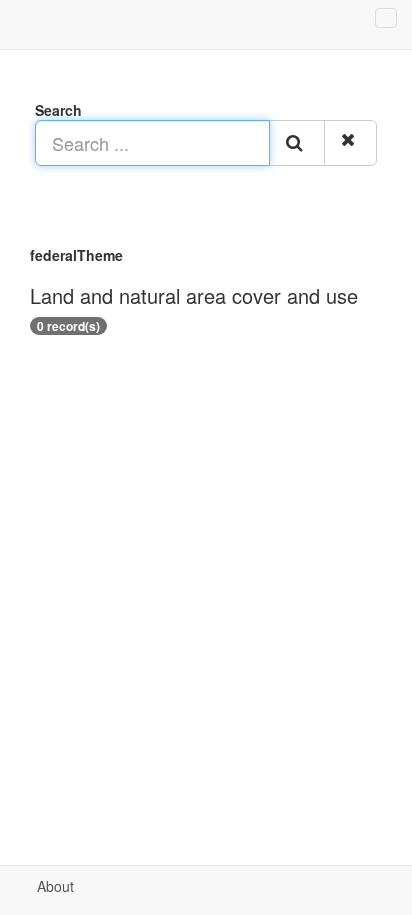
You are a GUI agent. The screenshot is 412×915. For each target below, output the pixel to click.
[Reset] (350, 143)
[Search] (297, 143)
